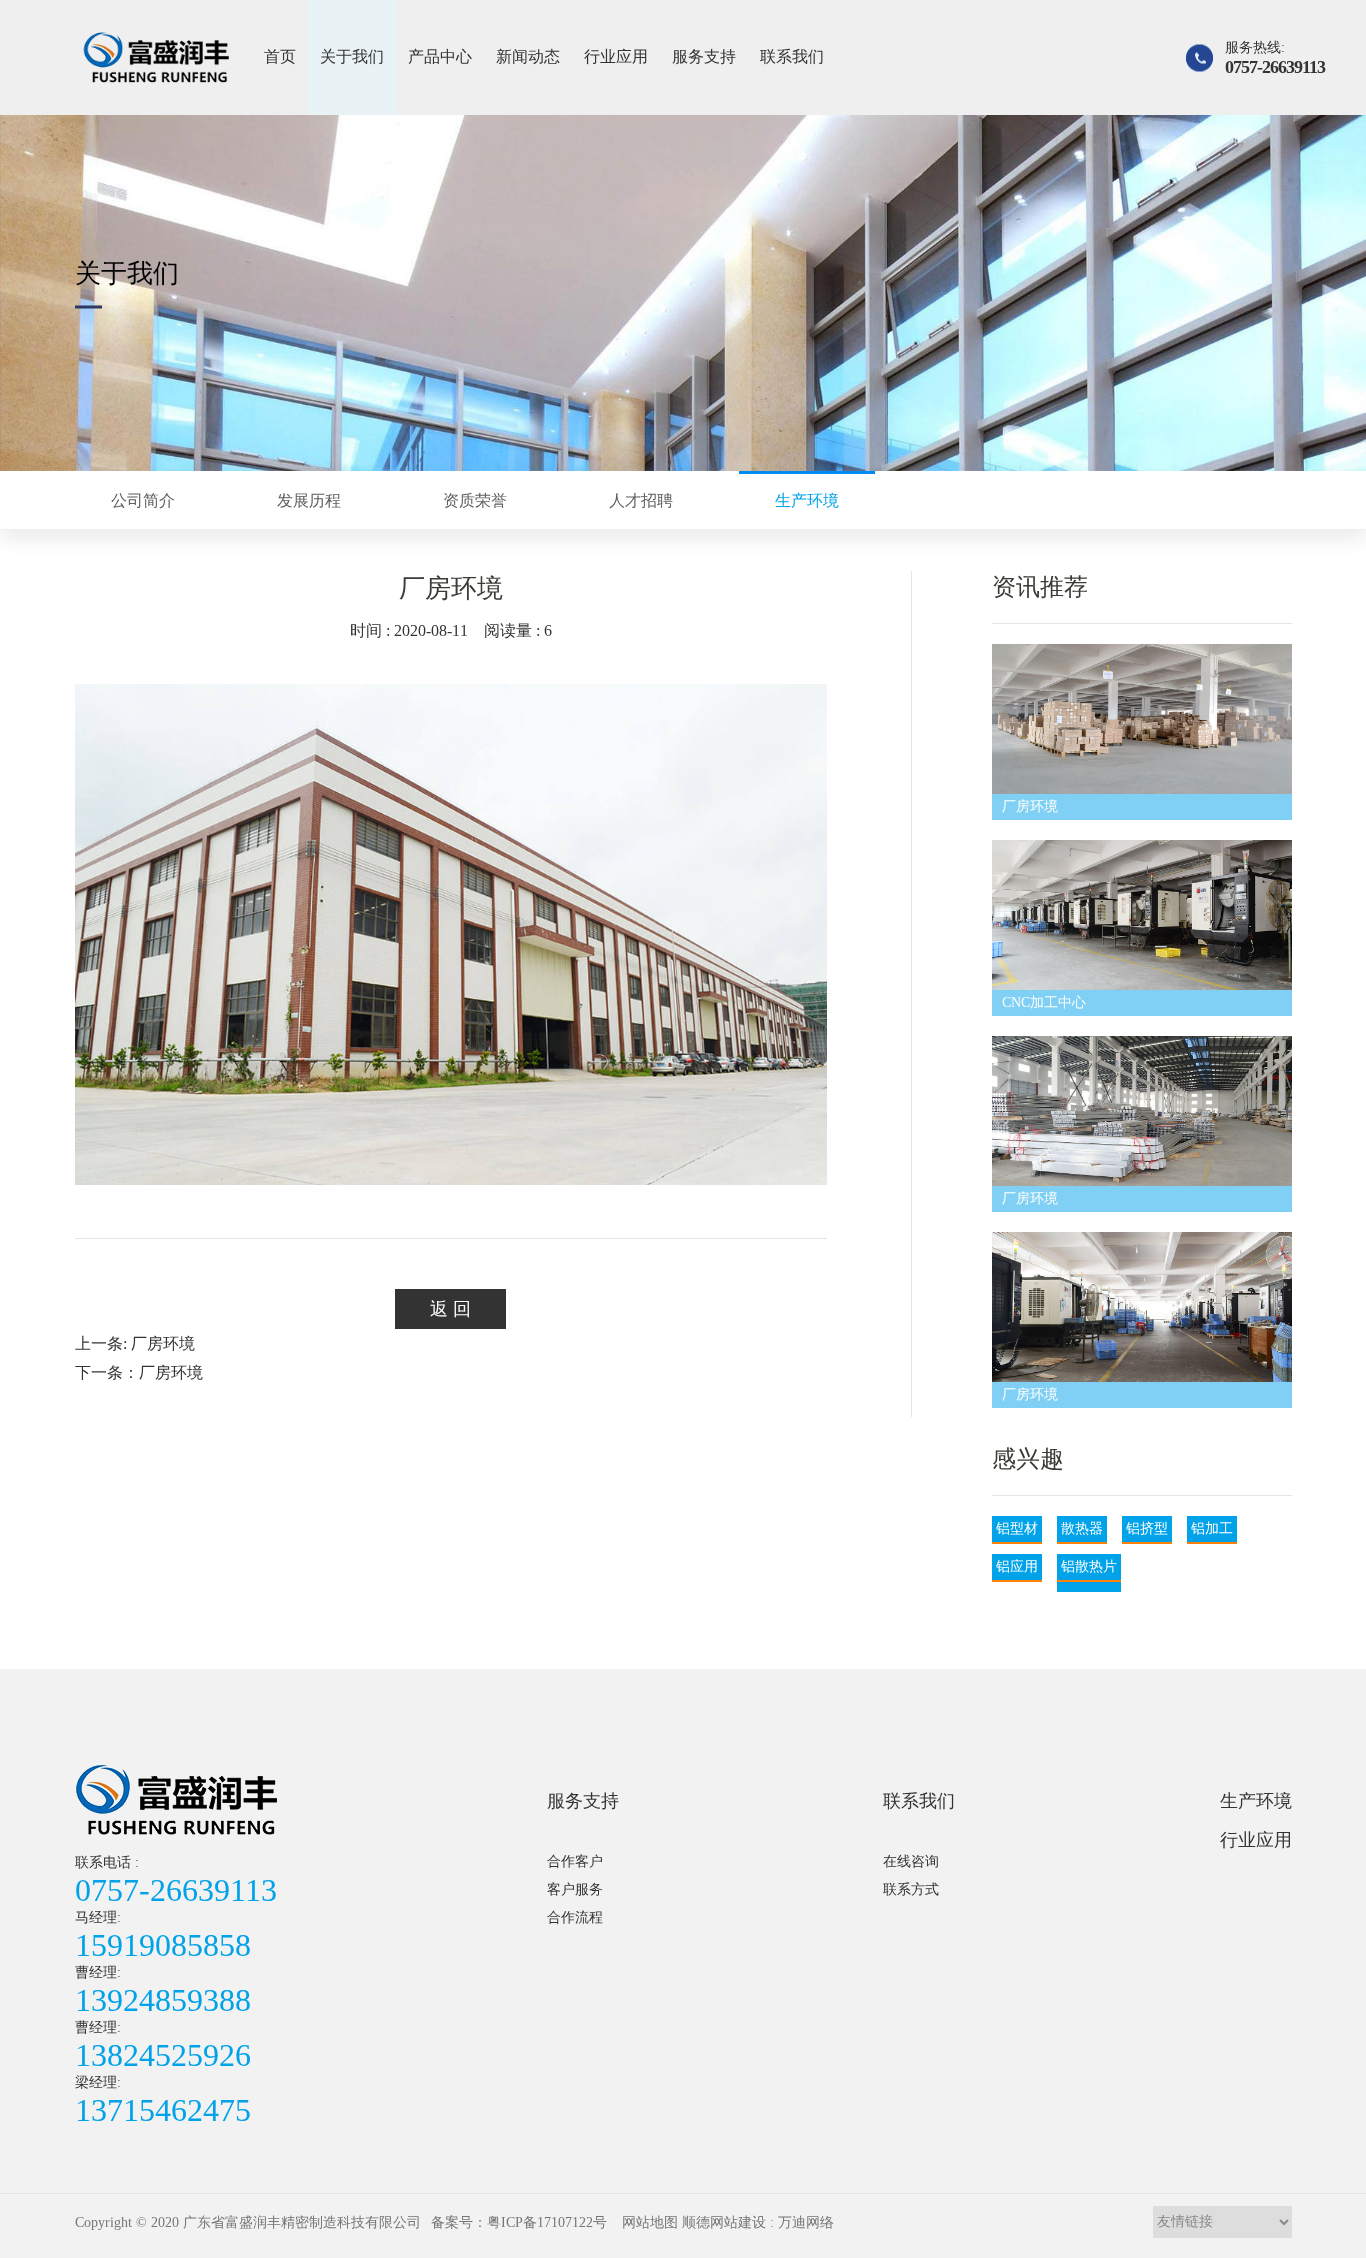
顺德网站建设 (724, 2222)
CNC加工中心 (1044, 1002)
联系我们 (792, 56)
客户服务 (575, 1889)
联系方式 (911, 1889)
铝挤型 (1147, 1528)
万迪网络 (806, 2222)
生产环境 (1256, 1801)
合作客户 (575, 1861)
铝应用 (1017, 1566)
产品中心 (440, 56)
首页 (280, 56)
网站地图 (650, 2222)
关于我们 (352, 56)
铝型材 (1017, 1528)
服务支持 (704, 56)
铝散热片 (1089, 1566)
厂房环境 (1030, 806)
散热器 (1082, 1528)
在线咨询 (911, 1861)
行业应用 (616, 56)
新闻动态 (528, 56)
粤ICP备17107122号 (547, 2222)
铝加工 (1212, 1528)
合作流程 (575, 1917)
